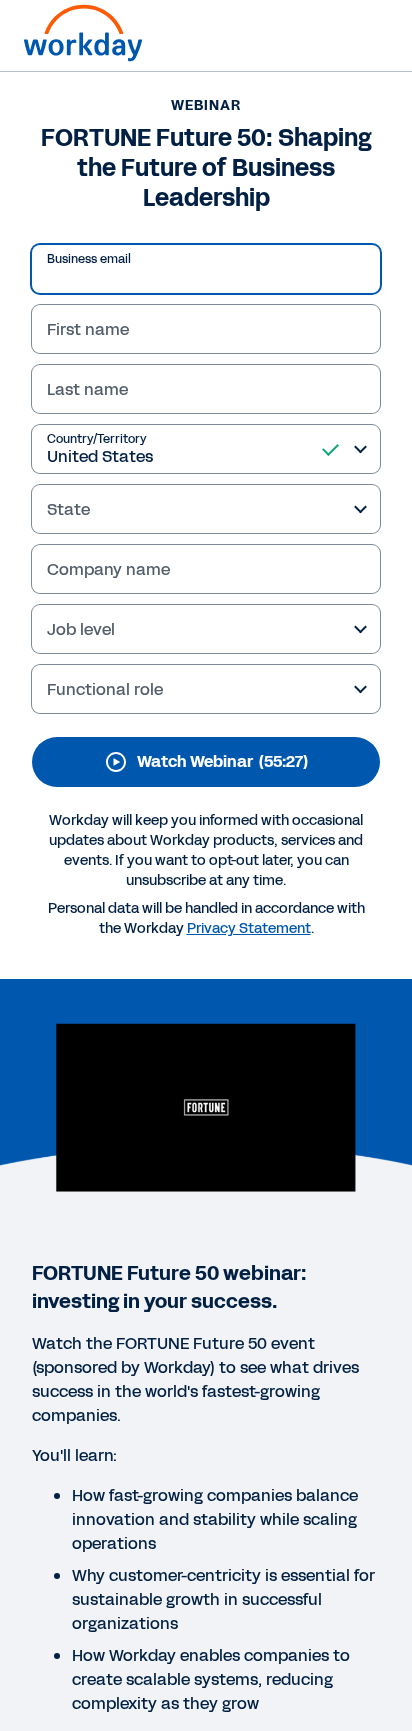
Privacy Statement (249, 928)
